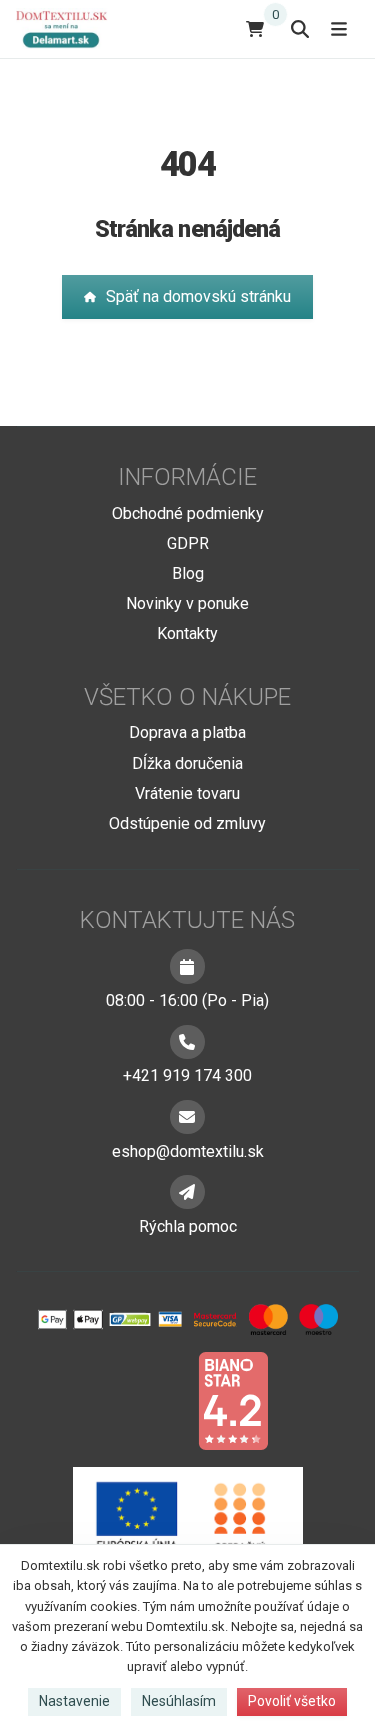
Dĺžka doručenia (187, 763)
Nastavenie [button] (74, 1701)
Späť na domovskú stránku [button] (198, 296)
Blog (188, 573)
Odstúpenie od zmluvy (187, 823)
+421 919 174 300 (187, 1075)
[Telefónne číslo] (187, 1042)
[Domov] (69, 28)
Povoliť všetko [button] (292, 1701)
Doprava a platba (187, 732)
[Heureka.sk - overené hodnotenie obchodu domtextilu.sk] (150, 1399)
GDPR (188, 543)
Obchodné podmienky (188, 513)
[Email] (187, 1117)
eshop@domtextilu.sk (188, 1151)
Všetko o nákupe (187, 697)
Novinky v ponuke (187, 603)
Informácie (187, 477)
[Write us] (187, 1192)
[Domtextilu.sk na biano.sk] (233, 1399)
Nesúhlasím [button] (179, 1701)
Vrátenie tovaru (187, 793)
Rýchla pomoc (188, 1226)
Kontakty (187, 633)
